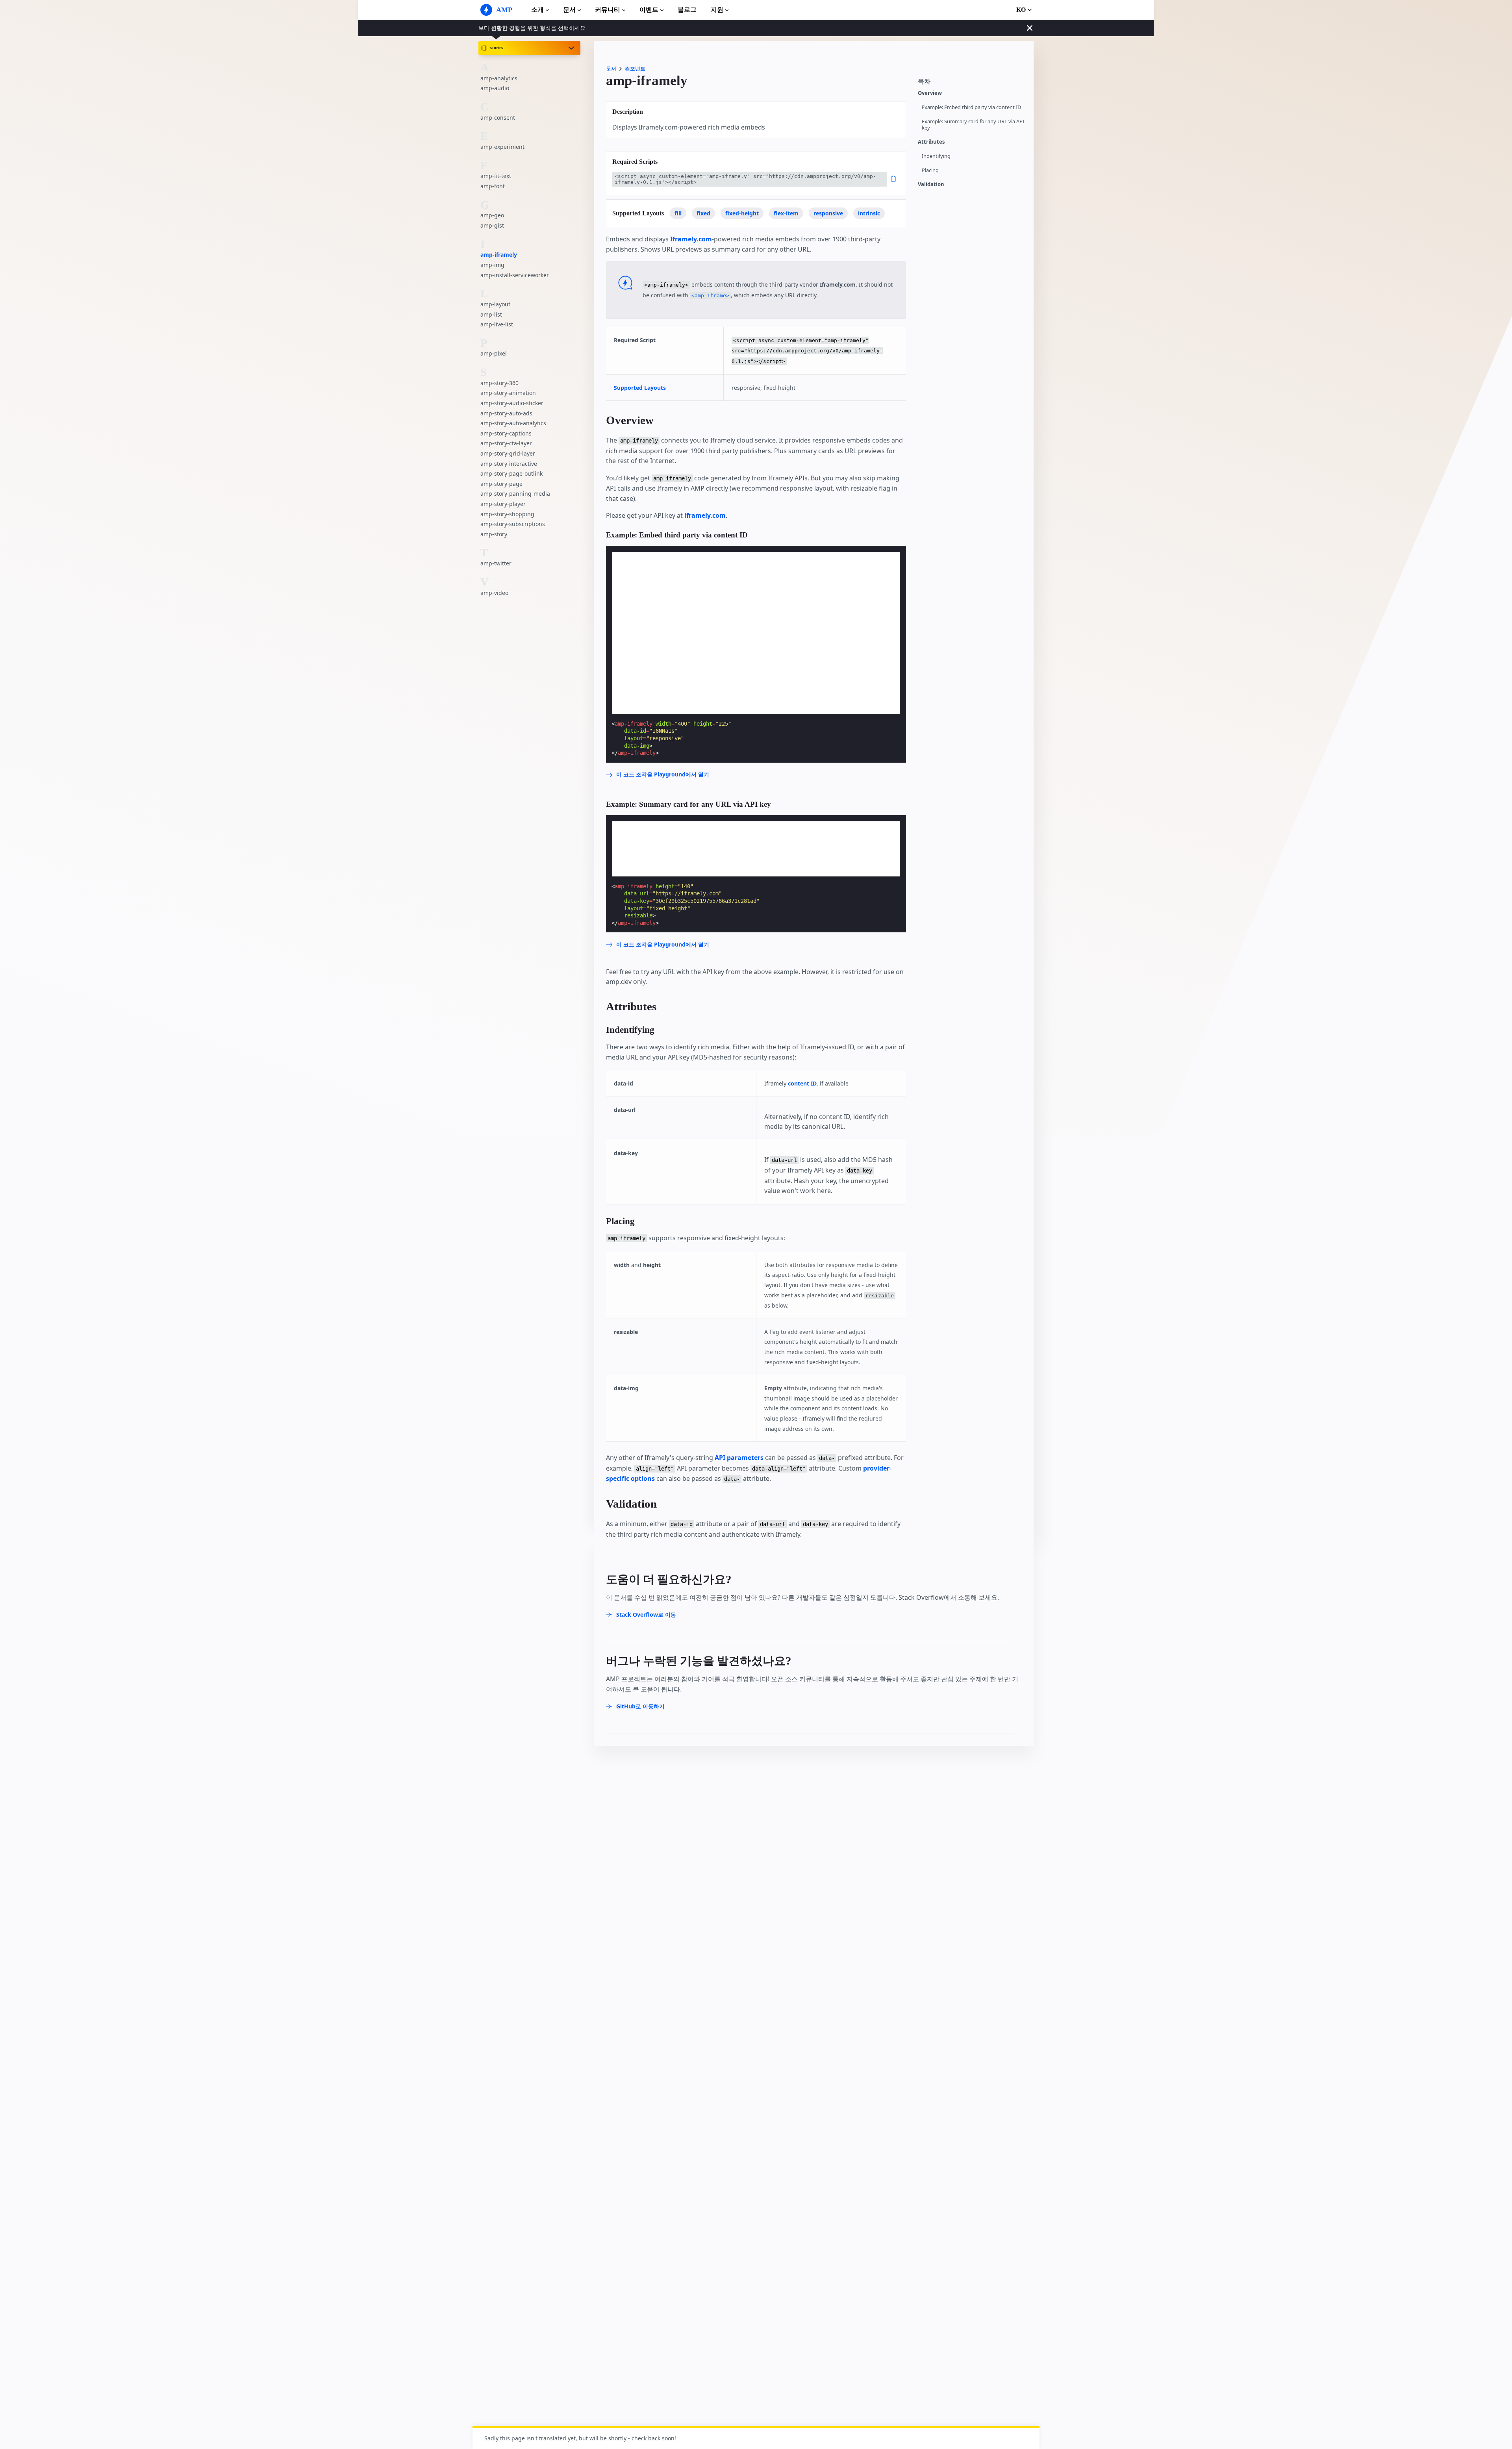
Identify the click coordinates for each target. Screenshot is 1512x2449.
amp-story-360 (499, 383)
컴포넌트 (635, 69)
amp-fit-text (496, 176)
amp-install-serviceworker (515, 275)
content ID (802, 1083)
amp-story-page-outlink (511, 473)
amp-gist (492, 225)
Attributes (931, 142)
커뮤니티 (608, 10)
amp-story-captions (506, 433)
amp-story (494, 534)
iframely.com (705, 515)
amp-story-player (503, 504)
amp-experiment (502, 147)
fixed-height (742, 213)
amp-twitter (496, 563)
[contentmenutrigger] (972, 84)
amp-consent (498, 117)
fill (678, 213)
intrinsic (869, 213)
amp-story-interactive (509, 463)
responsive (828, 213)
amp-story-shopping (507, 514)
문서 (569, 10)
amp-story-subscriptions (513, 524)
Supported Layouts (640, 388)
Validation (931, 184)
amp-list (491, 314)
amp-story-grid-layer (508, 453)
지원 (717, 10)
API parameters (739, 1458)
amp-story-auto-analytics (513, 423)
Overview (930, 93)
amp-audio (495, 88)
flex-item (786, 213)
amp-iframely (499, 255)
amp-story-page (501, 484)
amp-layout (495, 304)
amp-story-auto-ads (506, 413)
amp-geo (492, 215)
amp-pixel (494, 353)
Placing (930, 170)
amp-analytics (499, 78)
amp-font (493, 186)
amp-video (494, 592)
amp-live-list (497, 324)
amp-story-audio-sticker (512, 403)
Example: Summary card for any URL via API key (973, 125)
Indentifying (936, 156)
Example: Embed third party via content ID (971, 107)
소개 (537, 10)
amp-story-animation (508, 393)
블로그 (687, 10)
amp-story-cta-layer (506, 443)
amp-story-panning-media (515, 494)
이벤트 (649, 10)
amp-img (492, 265)
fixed (703, 213)
